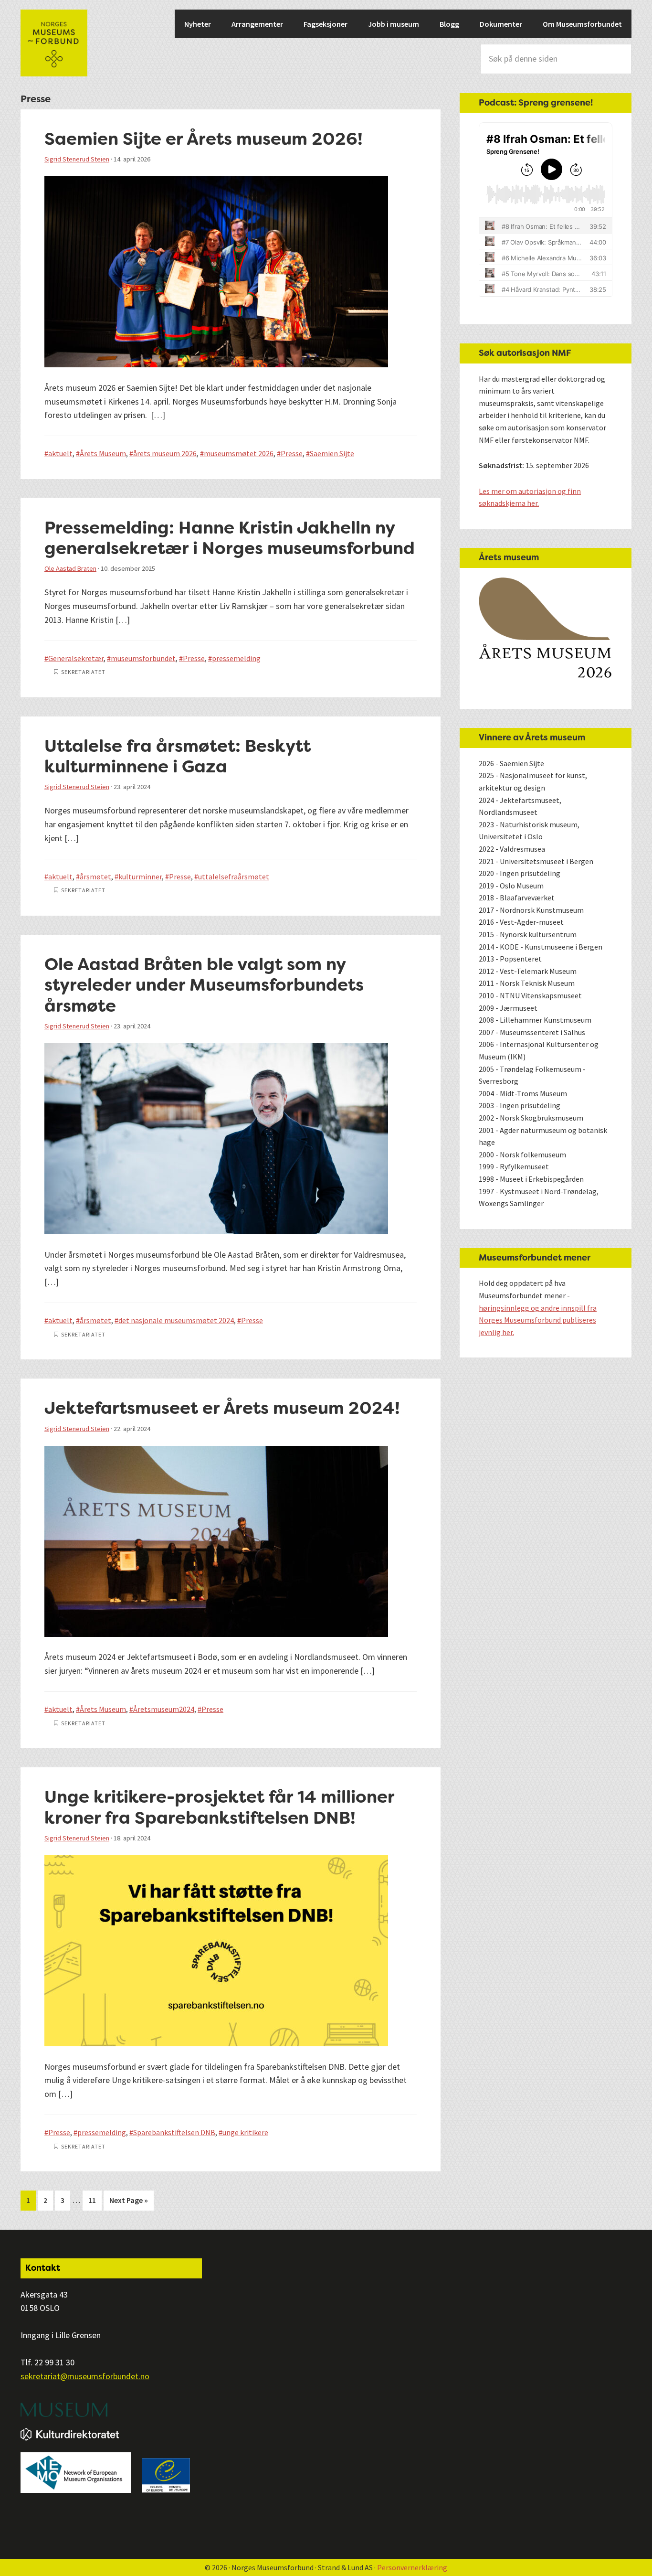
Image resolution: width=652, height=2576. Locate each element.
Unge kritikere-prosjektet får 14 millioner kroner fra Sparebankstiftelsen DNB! (219, 1807)
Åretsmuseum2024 (164, 1709)
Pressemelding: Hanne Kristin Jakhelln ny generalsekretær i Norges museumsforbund (230, 538)
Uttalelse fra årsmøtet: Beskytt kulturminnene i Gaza (178, 756)
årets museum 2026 (165, 453)
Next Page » (128, 2203)
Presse (292, 453)
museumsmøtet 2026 (239, 453)
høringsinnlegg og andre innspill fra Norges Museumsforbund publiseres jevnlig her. (538, 1320)
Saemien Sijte (332, 453)
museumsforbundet (143, 658)
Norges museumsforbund (54, 43)
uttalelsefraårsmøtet (234, 876)
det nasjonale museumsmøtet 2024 (176, 1320)
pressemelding (236, 658)
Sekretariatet (83, 672)
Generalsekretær (76, 658)
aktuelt (60, 453)
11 (95, 2200)
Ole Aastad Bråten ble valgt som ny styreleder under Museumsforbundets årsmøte (204, 985)
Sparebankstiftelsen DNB (174, 2132)
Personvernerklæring (412, 2567)
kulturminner (140, 876)
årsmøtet (95, 876)
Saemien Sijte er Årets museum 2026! (204, 139)
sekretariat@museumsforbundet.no (85, 2376)
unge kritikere (245, 2132)
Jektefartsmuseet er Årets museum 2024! (224, 1408)
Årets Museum (103, 453)
